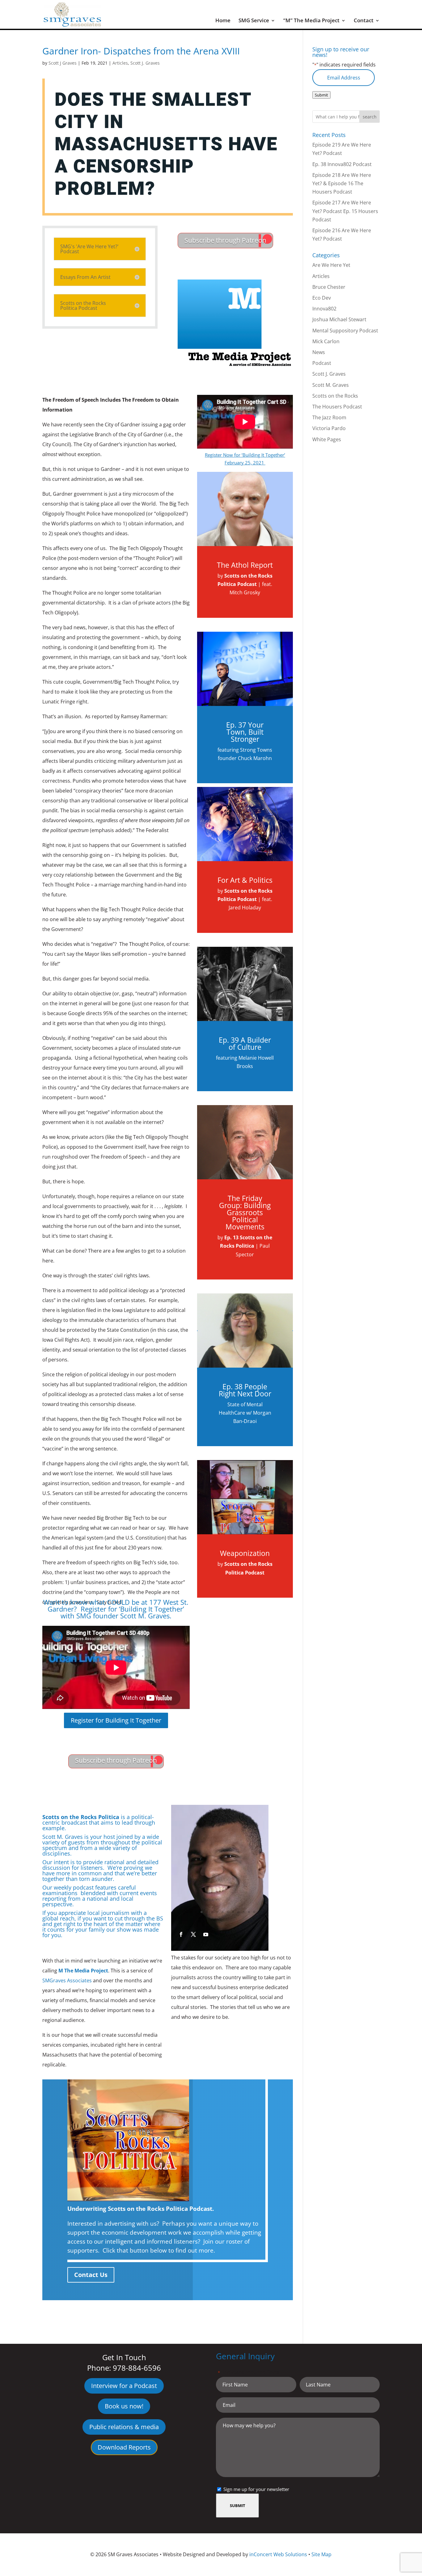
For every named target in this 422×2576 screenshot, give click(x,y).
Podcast (322, 363)
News (319, 352)
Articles (120, 63)
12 (244, 1912)
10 (233, 1912)
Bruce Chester (329, 287)
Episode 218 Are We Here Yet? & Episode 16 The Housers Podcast (342, 183)
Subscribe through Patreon (225, 240)
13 (249, 1912)
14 (254, 1912)
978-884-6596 (137, 2368)
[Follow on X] (193, 1934)
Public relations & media (124, 2427)
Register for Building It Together (116, 1720)
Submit (321, 95)
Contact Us (91, 2275)
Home (223, 21)
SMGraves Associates (67, 1980)
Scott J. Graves (145, 63)
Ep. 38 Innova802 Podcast (342, 164)
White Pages (327, 439)
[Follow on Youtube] (206, 1934)
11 (238, 1912)
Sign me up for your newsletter (256, 2489)
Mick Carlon (326, 341)
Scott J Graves (63, 63)
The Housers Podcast (337, 407)
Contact (364, 21)
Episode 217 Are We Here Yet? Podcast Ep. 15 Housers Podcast (345, 211)
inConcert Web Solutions (278, 2554)
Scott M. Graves (331, 385)
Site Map (321, 2554)
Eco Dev (322, 298)
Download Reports (124, 2447)
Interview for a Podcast (124, 2386)
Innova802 (324, 309)
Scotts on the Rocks (335, 396)
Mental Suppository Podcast (345, 331)
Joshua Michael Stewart (339, 319)
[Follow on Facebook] (181, 1934)
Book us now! (124, 2406)
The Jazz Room (329, 417)
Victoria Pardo (329, 428)
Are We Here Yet (331, 265)
